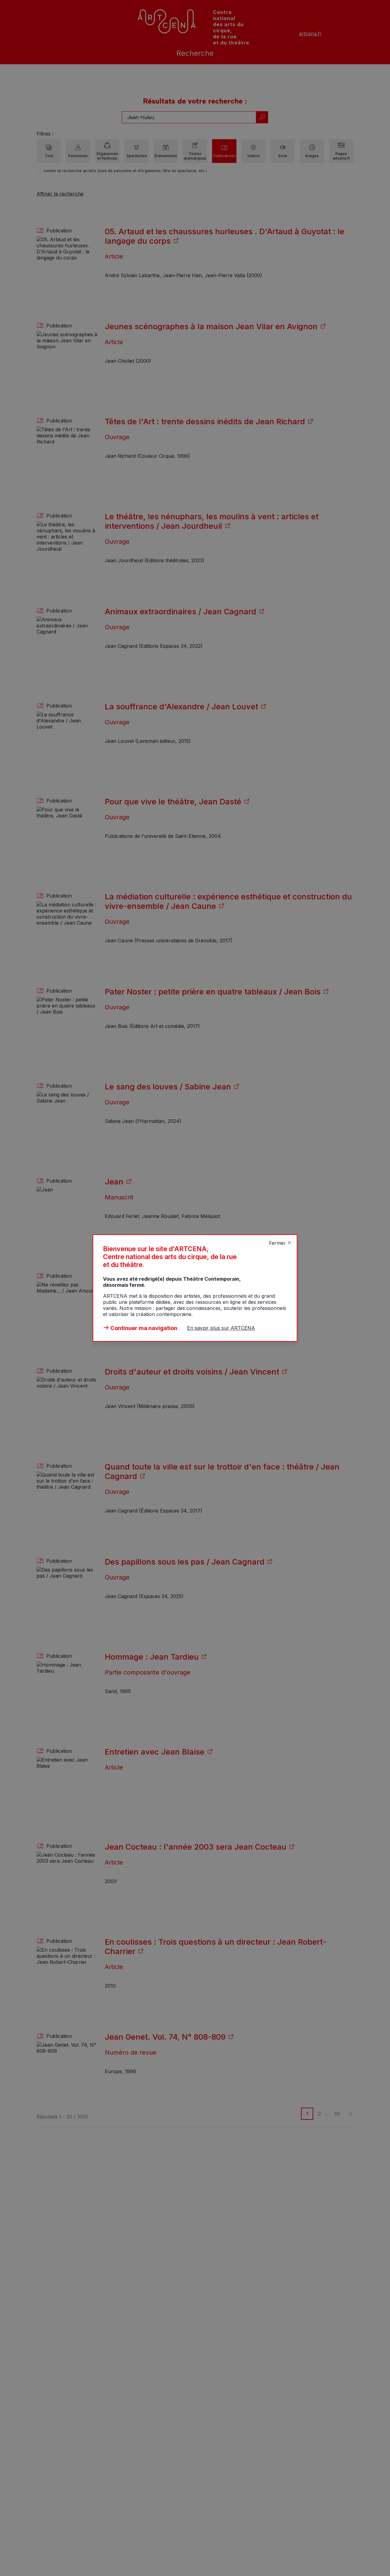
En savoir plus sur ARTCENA (221, 1328)
